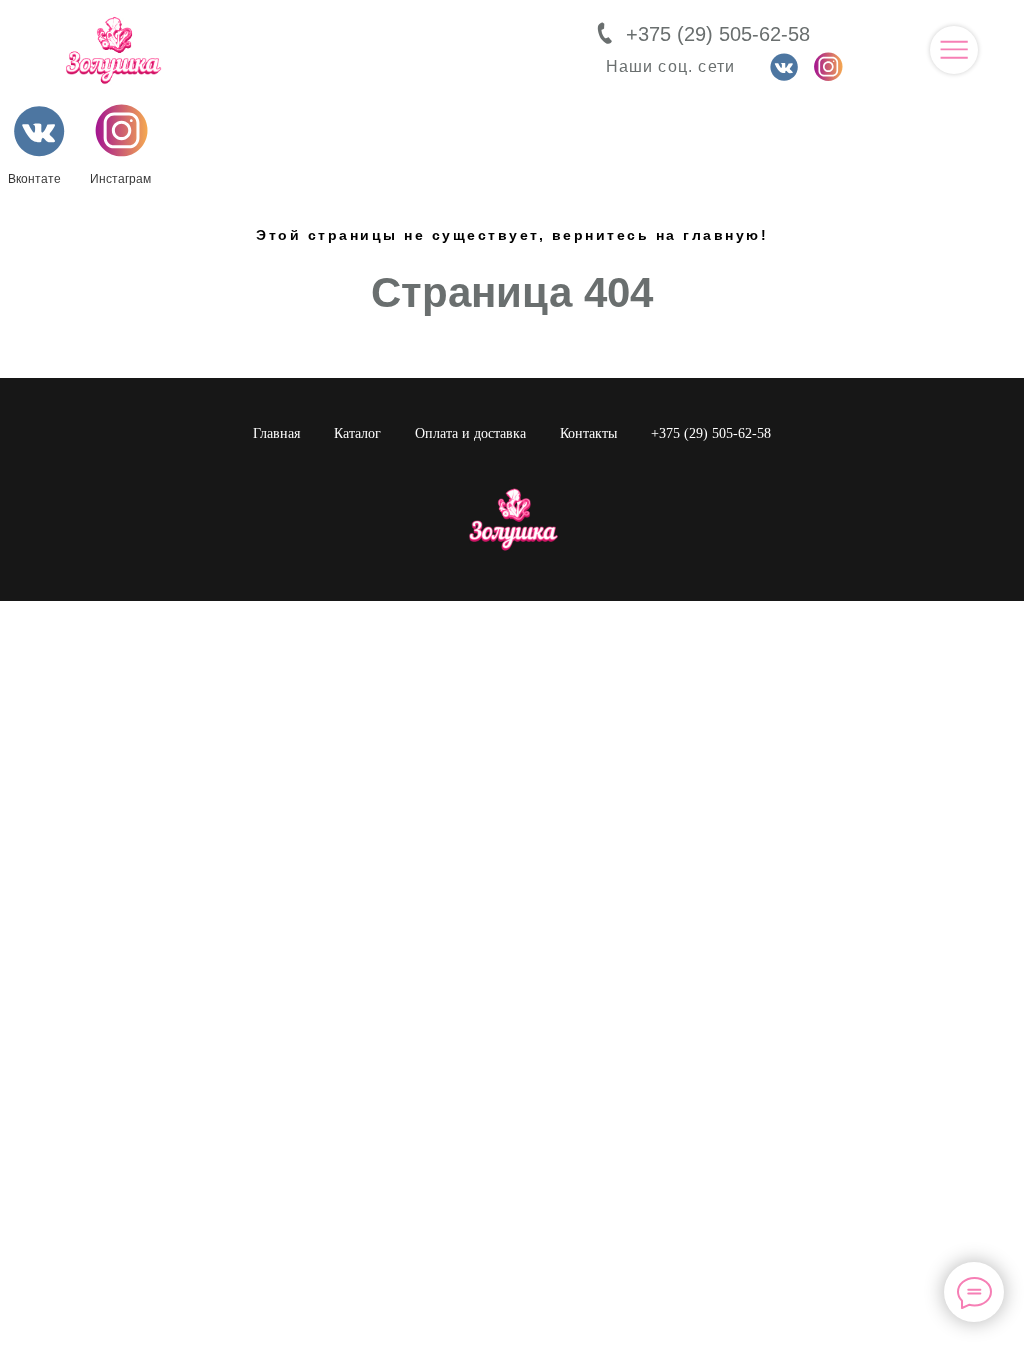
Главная (276, 433)
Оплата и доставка (470, 433)
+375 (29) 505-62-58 (718, 34)
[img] (954, 50)
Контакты (588, 433)
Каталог (357, 433)
